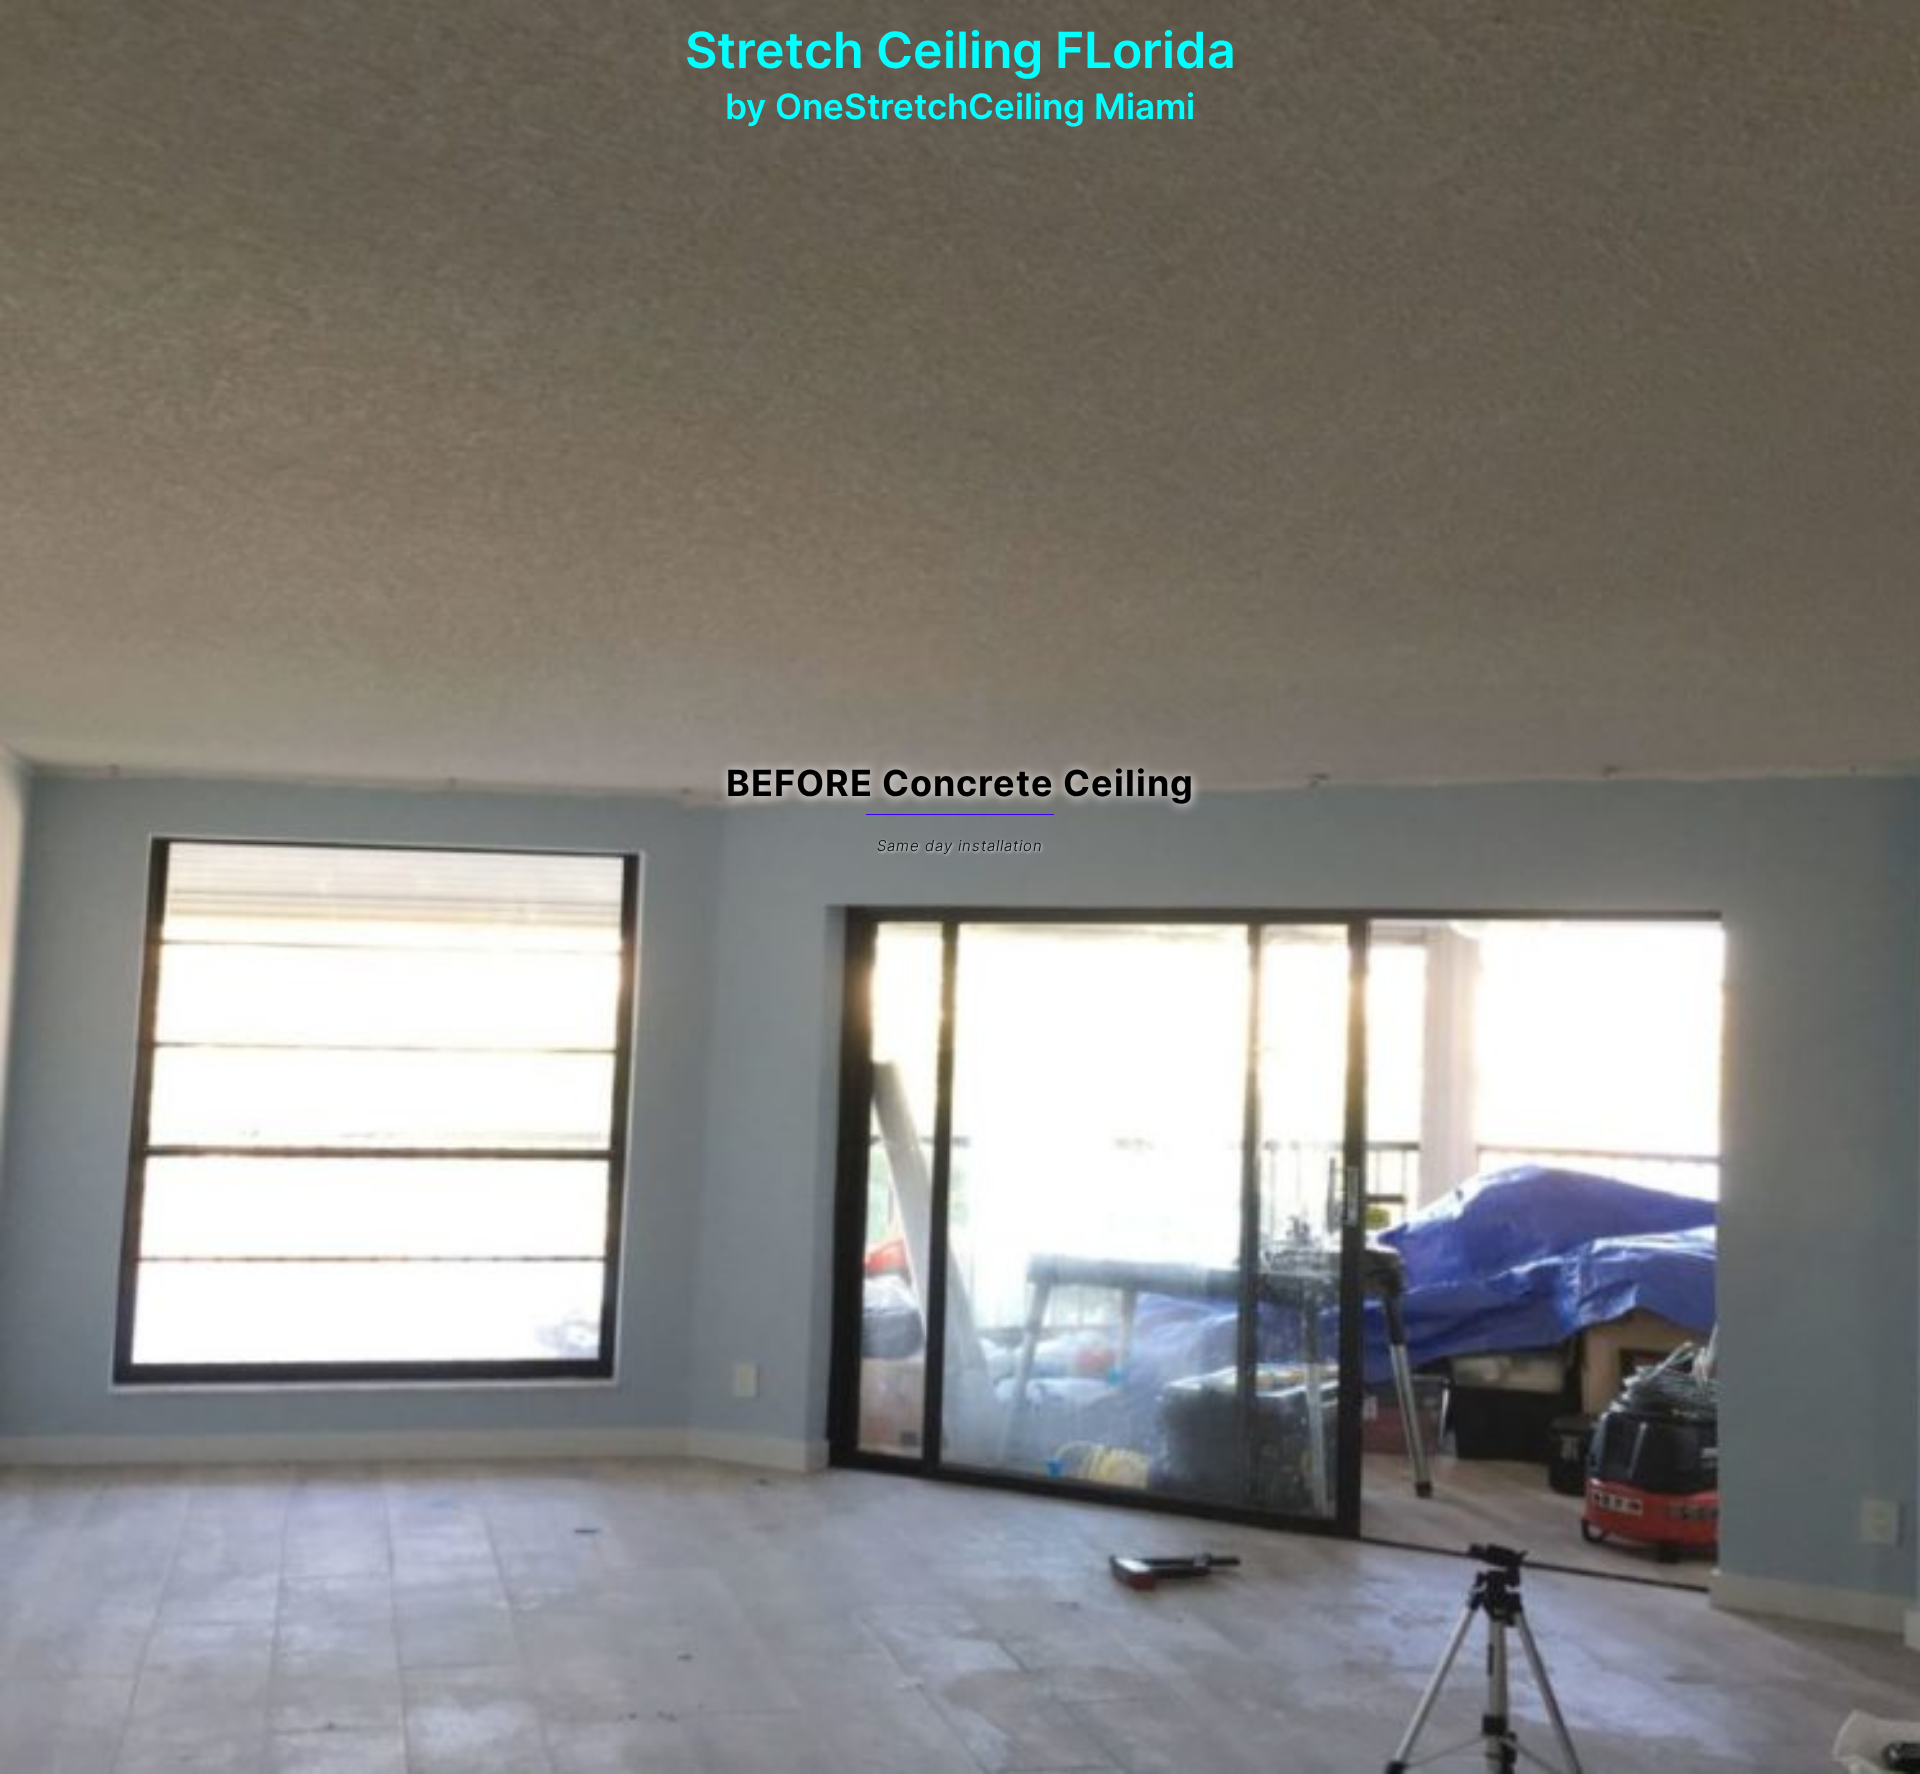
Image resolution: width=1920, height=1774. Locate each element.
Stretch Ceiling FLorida (960, 50)
